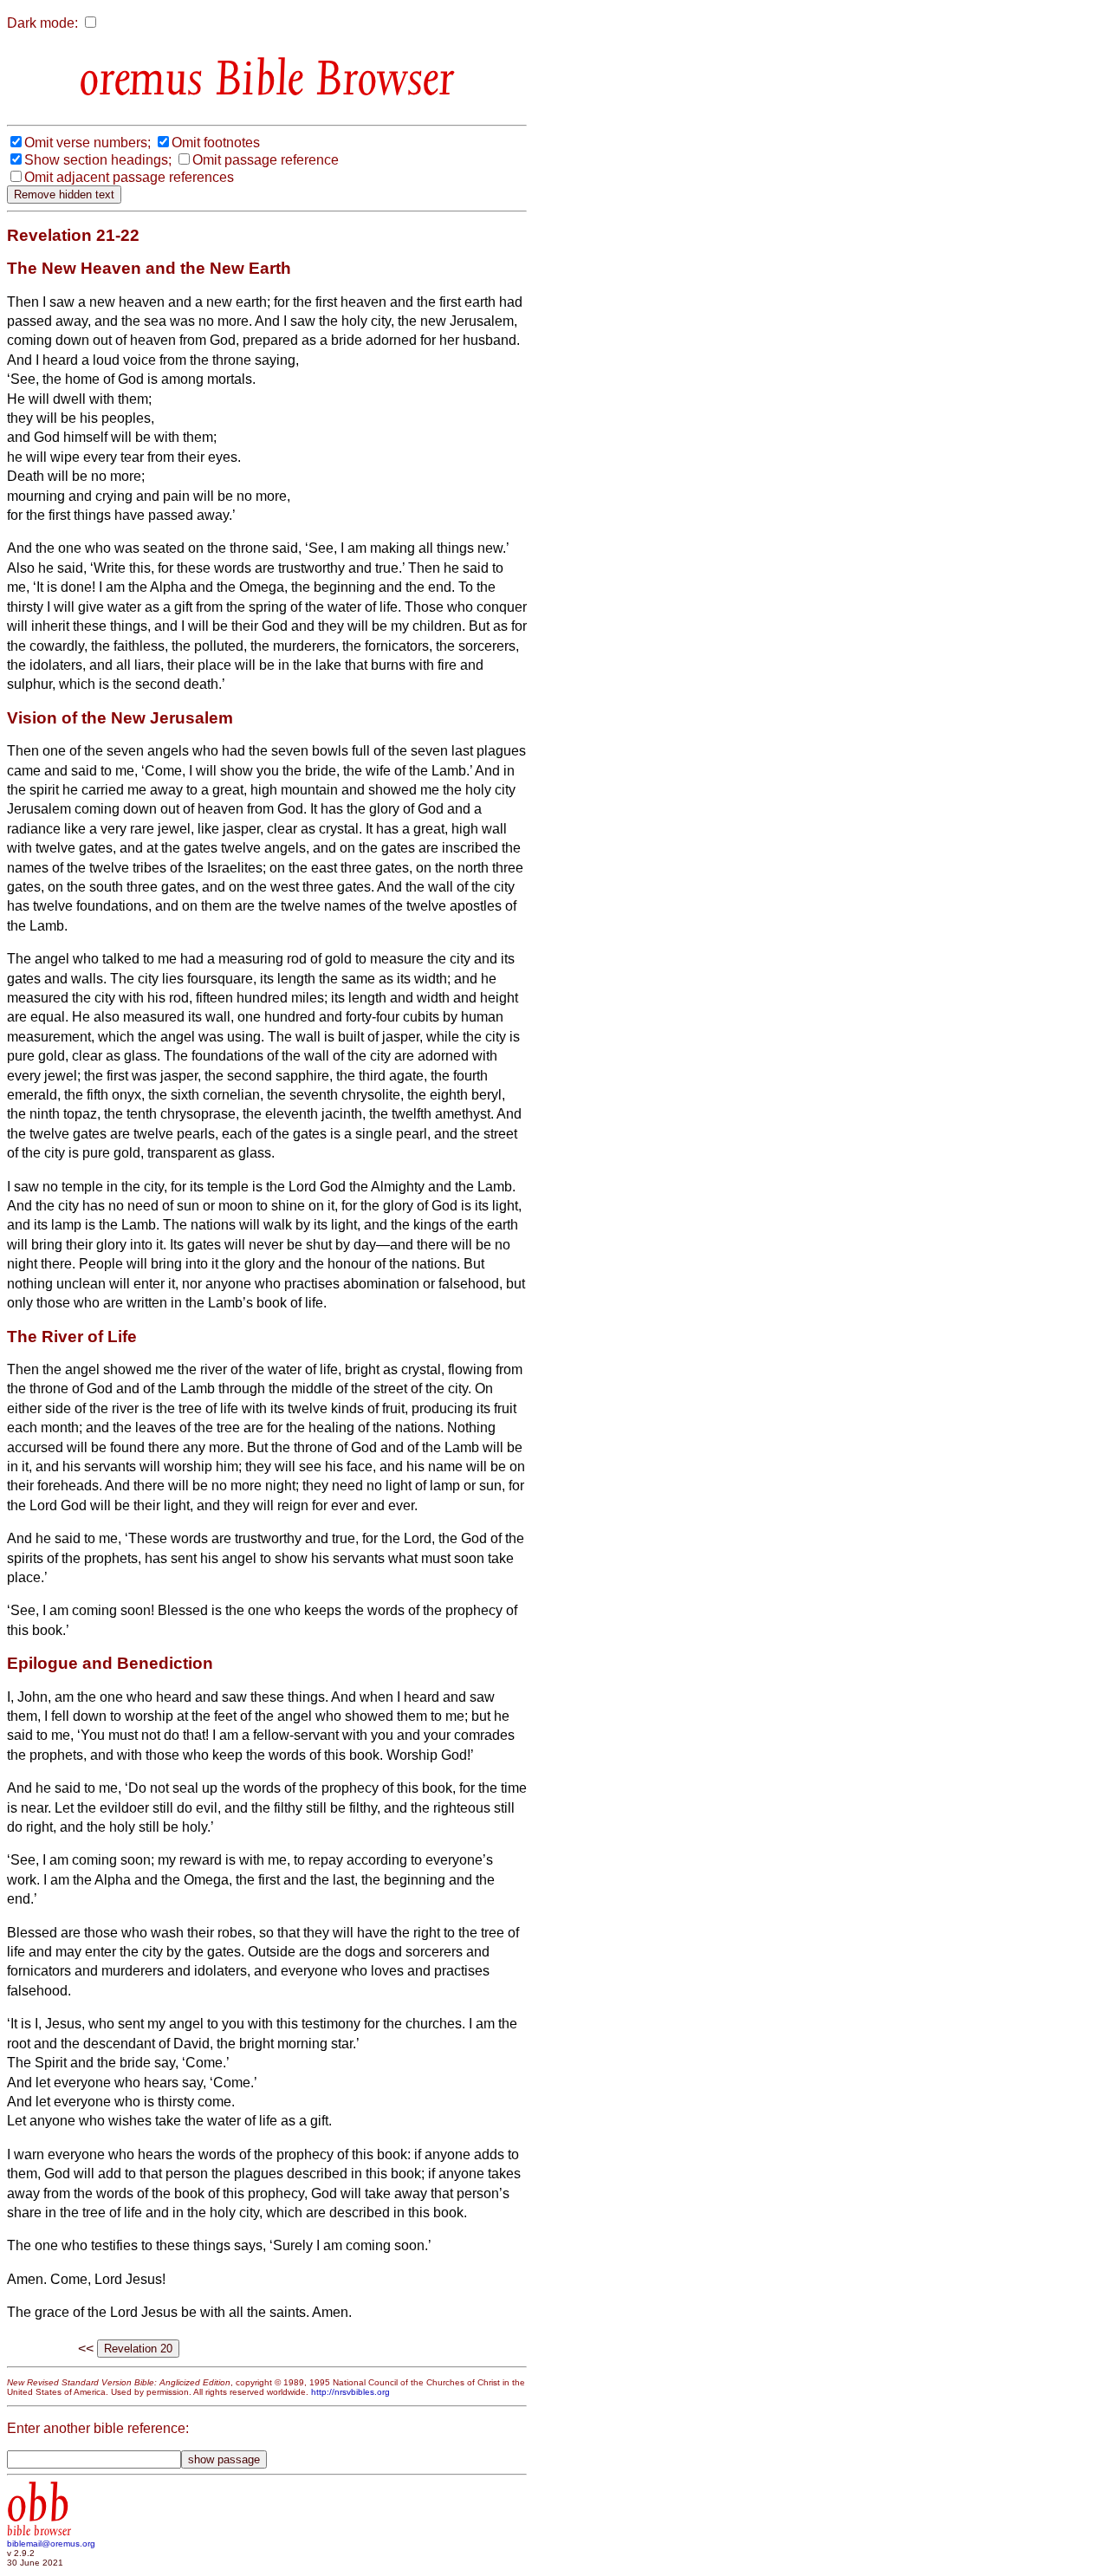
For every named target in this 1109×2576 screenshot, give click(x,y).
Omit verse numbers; (88, 143)
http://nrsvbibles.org (350, 2392)
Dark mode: (42, 23)
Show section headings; (98, 160)
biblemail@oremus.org (51, 2544)
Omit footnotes (216, 143)
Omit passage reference (266, 160)
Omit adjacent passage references (129, 177)
